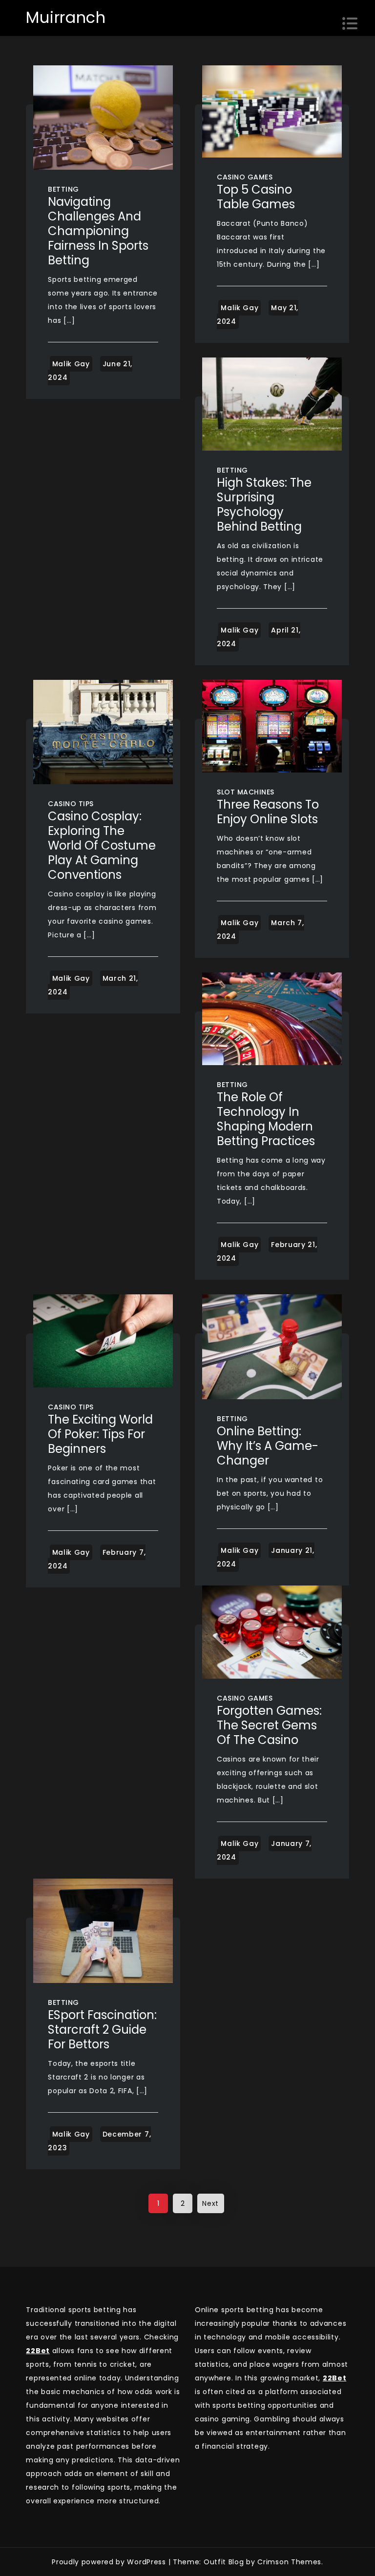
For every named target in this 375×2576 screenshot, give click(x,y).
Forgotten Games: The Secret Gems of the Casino (269, 1725)
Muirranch (66, 17)
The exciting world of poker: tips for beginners (100, 1434)
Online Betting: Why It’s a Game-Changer (268, 1446)
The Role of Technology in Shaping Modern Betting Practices (266, 1119)
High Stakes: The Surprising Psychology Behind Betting (264, 505)
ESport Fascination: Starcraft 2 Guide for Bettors (102, 2030)
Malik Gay (71, 364)
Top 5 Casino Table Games (256, 197)
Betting (63, 189)
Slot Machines (246, 792)
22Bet (335, 2378)
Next (210, 2203)
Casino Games (245, 177)
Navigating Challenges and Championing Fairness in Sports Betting (98, 231)
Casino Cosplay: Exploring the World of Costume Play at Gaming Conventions (102, 845)
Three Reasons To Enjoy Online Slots (268, 812)
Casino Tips (71, 804)
